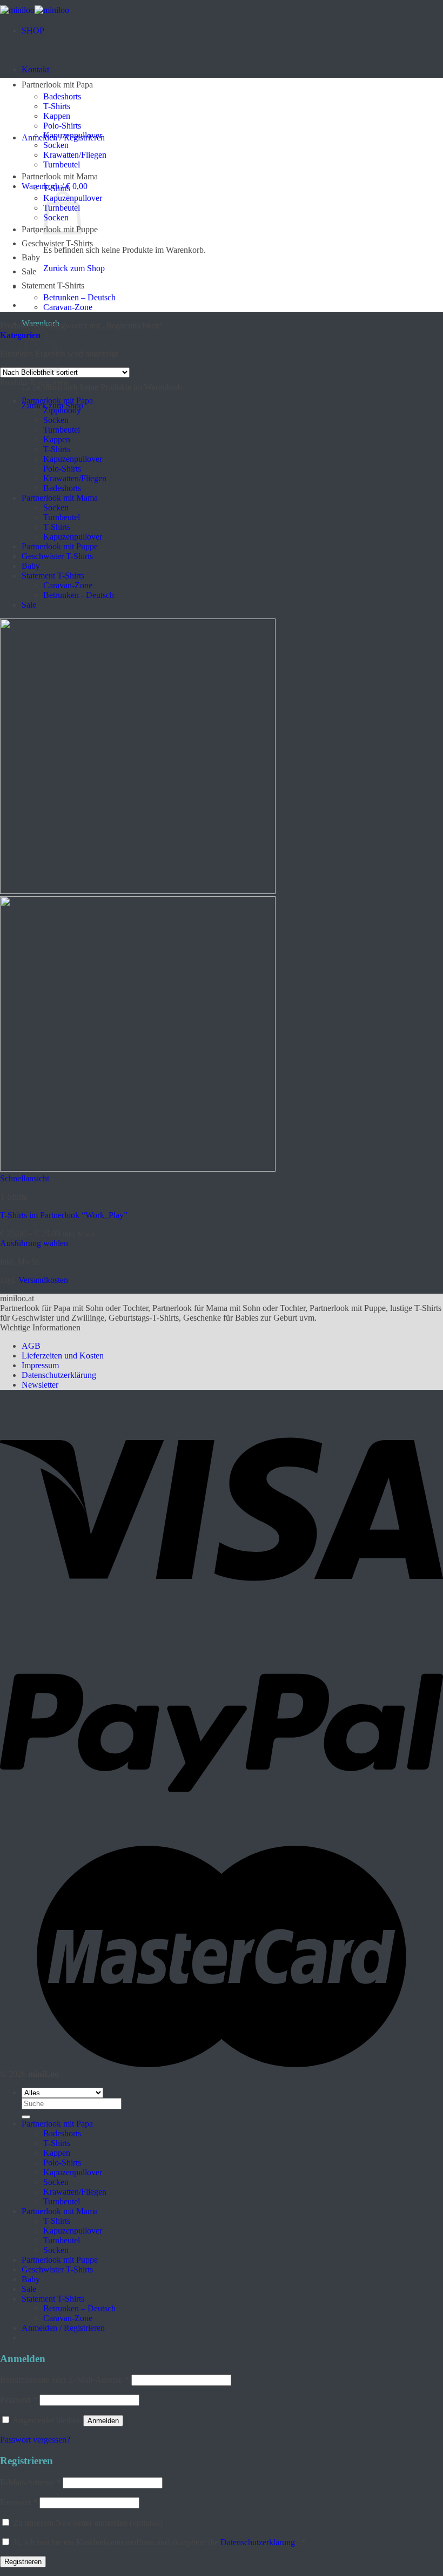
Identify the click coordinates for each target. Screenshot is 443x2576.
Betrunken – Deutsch (79, 297)
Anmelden (103, 2421)
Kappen (57, 116)
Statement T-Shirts (53, 285)
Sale (29, 271)
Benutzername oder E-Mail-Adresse (65, 2380)
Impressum (40, 1365)
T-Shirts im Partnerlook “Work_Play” (64, 1215)
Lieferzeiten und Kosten (63, 1356)
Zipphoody (62, 410)
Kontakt (35, 69)
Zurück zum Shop (74, 268)
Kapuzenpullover (73, 135)
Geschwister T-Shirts (57, 243)
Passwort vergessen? (35, 2440)
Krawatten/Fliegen (75, 155)
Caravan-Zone (68, 307)
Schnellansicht (25, 1178)
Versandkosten (43, 1280)
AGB (31, 1346)
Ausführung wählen (34, 1243)
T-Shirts (57, 106)
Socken (56, 145)
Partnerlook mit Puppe (60, 546)
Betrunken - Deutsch (79, 595)
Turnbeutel (62, 164)
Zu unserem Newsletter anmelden (87, 2523)
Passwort (19, 2400)
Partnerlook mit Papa (57, 85)
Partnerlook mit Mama (60, 176)
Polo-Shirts (62, 126)
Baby (31, 257)
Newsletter (40, 1385)
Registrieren (23, 2562)
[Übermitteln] (26, 2117)
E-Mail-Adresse (30, 2482)
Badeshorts (62, 96)
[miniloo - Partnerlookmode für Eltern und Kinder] (35, 10)
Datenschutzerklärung (59, 1375)
